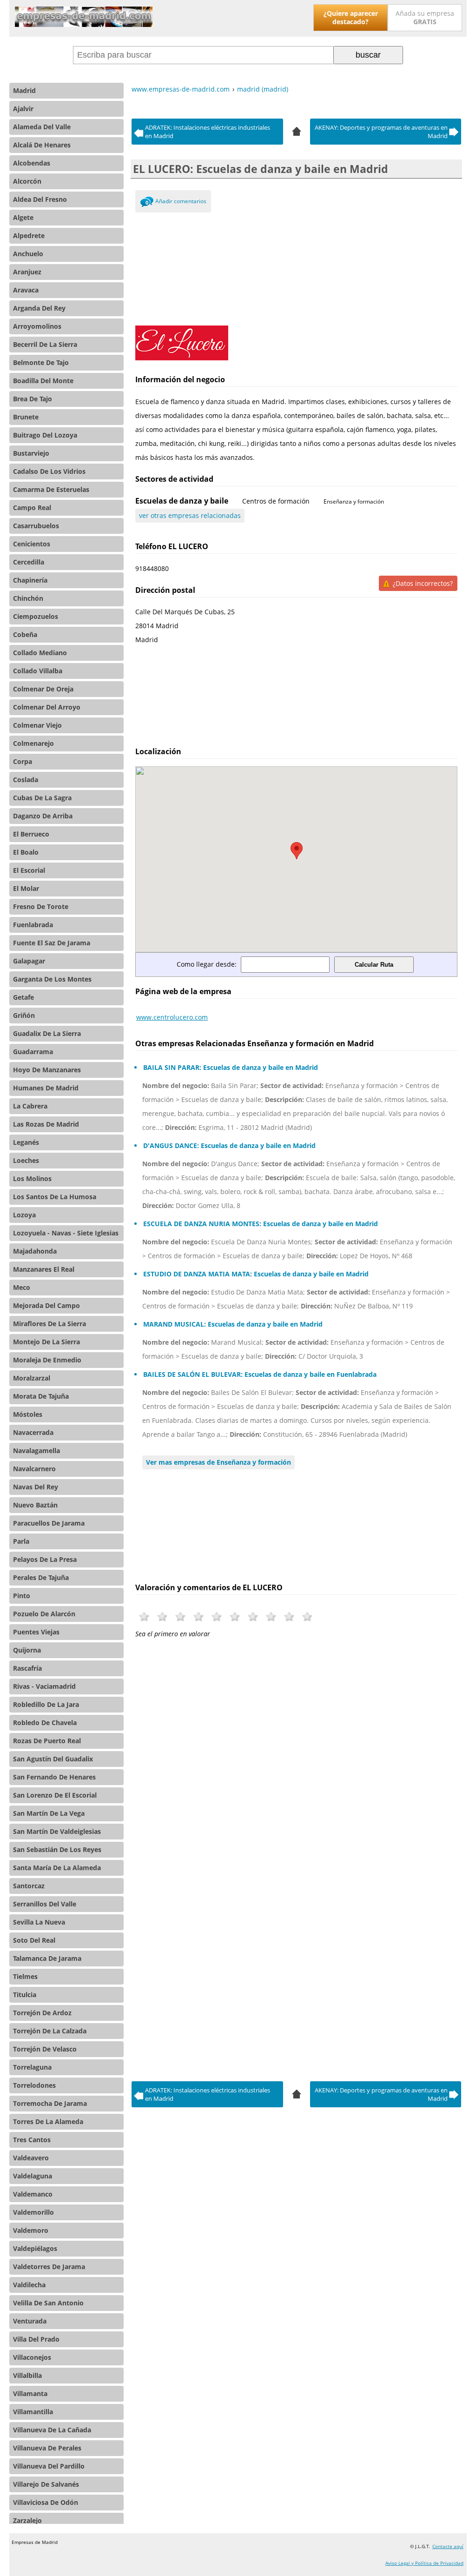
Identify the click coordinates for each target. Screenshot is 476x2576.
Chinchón (28, 598)
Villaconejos (32, 2357)
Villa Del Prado (36, 2339)
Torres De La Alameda (48, 2121)
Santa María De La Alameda (57, 1868)
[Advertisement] (296, 267)
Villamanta (30, 2393)
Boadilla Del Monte (43, 381)
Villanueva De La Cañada (52, 2430)
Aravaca (26, 290)
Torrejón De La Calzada (50, 2031)
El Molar (26, 888)
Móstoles (28, 1414)
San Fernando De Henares (54, 1777)
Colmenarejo (33, 743)
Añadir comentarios (181, 201)
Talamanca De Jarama (47, 1958)
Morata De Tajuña (41, 1396)
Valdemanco (33, 2194)
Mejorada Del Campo (46, 1305)
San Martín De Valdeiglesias (57, 1831)
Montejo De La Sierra (46, 1342)
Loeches (26, 1160)
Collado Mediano (40, 653)
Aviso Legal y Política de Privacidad (424, 2563)
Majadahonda (35, 1251)
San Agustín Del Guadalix (53, 1759)
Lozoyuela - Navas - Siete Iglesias (66, 1233)
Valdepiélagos (35, 2248)
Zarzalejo (27, 2520)
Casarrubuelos (36, 526)
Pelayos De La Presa (45, 1559)
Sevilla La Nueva (39, 1922)
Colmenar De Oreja (43, 689)
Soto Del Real (34, 1940)
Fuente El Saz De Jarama (52, 943)
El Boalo (26, 852)
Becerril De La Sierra (45, 344)
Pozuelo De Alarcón (44, 1614)
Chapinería (30, 580)
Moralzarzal (32, 1378)
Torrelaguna (32, 2067)
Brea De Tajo (33, 399)
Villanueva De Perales (47, 2448)
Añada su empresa (425, 17)
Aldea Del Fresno (40, 199)
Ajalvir (23, 109)
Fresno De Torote (41, 906)
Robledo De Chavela (45, 1723)
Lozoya (24, 1215)
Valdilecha (29, 2285)
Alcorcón (27, 181)
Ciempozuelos (36, 616)
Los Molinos (32, 1178)
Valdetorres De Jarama (49, 2267)
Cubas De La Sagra (42, 798)
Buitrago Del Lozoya (45, 435)
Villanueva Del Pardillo (49, 2466)
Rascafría (27, 1668)
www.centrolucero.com (172, 1017)
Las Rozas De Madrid (46, 1124)
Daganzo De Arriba (43, 816)
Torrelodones (34, 2085)
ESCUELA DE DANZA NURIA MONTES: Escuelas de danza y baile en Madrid (261, 1224)
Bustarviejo (31, 453)
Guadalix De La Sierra (47, 1033)
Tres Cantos (32, 2140)
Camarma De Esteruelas (51, 489)
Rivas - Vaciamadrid (44, 1686)
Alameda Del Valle (42, 127)
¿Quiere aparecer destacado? (351, 17)
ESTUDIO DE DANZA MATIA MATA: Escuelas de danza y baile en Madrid (256, 1274)
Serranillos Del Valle (45, 1904)
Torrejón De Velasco (45, 2049)
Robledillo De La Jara (46, 1704)
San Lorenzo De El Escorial (55, 1795)
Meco (22, 1287)
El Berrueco (31, 834)
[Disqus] (296, 1785)
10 (307, 1617)
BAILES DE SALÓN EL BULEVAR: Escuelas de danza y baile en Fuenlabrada (260, 1374)
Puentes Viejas (36, 1632)
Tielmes (25, 1976)
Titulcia (25, 1995)
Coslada (26, 780)
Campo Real (32, 508)
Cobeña (25, 634)
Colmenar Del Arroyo (47, 707)
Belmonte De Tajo (41, 362)
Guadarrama (33, 1052)
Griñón (24, 1015)
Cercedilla (29, 562)
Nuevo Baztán (35, 1505)
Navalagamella (36, 1451)
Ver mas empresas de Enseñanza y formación (218, 1462)
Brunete (26, 417)
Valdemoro (31, 2230)
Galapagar (29, 961)
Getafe (23, 997)
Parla (21, 1541)
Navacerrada (33, 1432)
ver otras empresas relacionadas (190, 515)
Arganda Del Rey (39, 308)
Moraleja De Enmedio (47, 1360)
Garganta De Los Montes (52, 979)
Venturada (30, 2321)
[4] (297, 130)
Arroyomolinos (37, 326)
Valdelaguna (33, 2176)
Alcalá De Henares (42, 145)
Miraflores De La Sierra (50, 1324)
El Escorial (29, 870)
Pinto (22, 1596)
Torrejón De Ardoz (42, 2013)
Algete (23, 217)
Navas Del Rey (36, 1487)
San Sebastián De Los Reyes (57, 1849)
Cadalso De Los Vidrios (49, 471)
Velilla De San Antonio (48, 2303)
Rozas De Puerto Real (47, 1741)
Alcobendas (32, 163)
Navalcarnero (34, 1469)
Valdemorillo (33, 2212)
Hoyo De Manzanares (47, 1070)
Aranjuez (27, 272)
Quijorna (27, 1650)
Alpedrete (29, 236)
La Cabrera (30, 1106)
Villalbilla (27, 2375)
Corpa (23, 761)
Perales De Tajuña (41, 1577)
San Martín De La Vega (49, 1813)
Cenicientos (32, 544)
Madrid (24, 90)
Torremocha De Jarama (50, 2103)
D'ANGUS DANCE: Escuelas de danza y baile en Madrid (229, 1145)
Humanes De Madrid (46, 1088)
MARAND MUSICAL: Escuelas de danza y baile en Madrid (233, 1324)
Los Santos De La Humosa (55, 1197)
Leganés (26, 1142)
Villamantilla (33, 2412)
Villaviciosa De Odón (46, 2502)
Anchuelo (28, 254)
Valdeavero (31, 2158)
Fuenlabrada (33, 925)
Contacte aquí (448, 2546)
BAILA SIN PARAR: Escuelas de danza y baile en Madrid (231, 1067)
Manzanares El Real (44, 1269)
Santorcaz (29, 1886)
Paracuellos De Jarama (49, 1523)
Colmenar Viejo (37, 725)
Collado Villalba (38, 671)
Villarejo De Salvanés (46, 2484)
